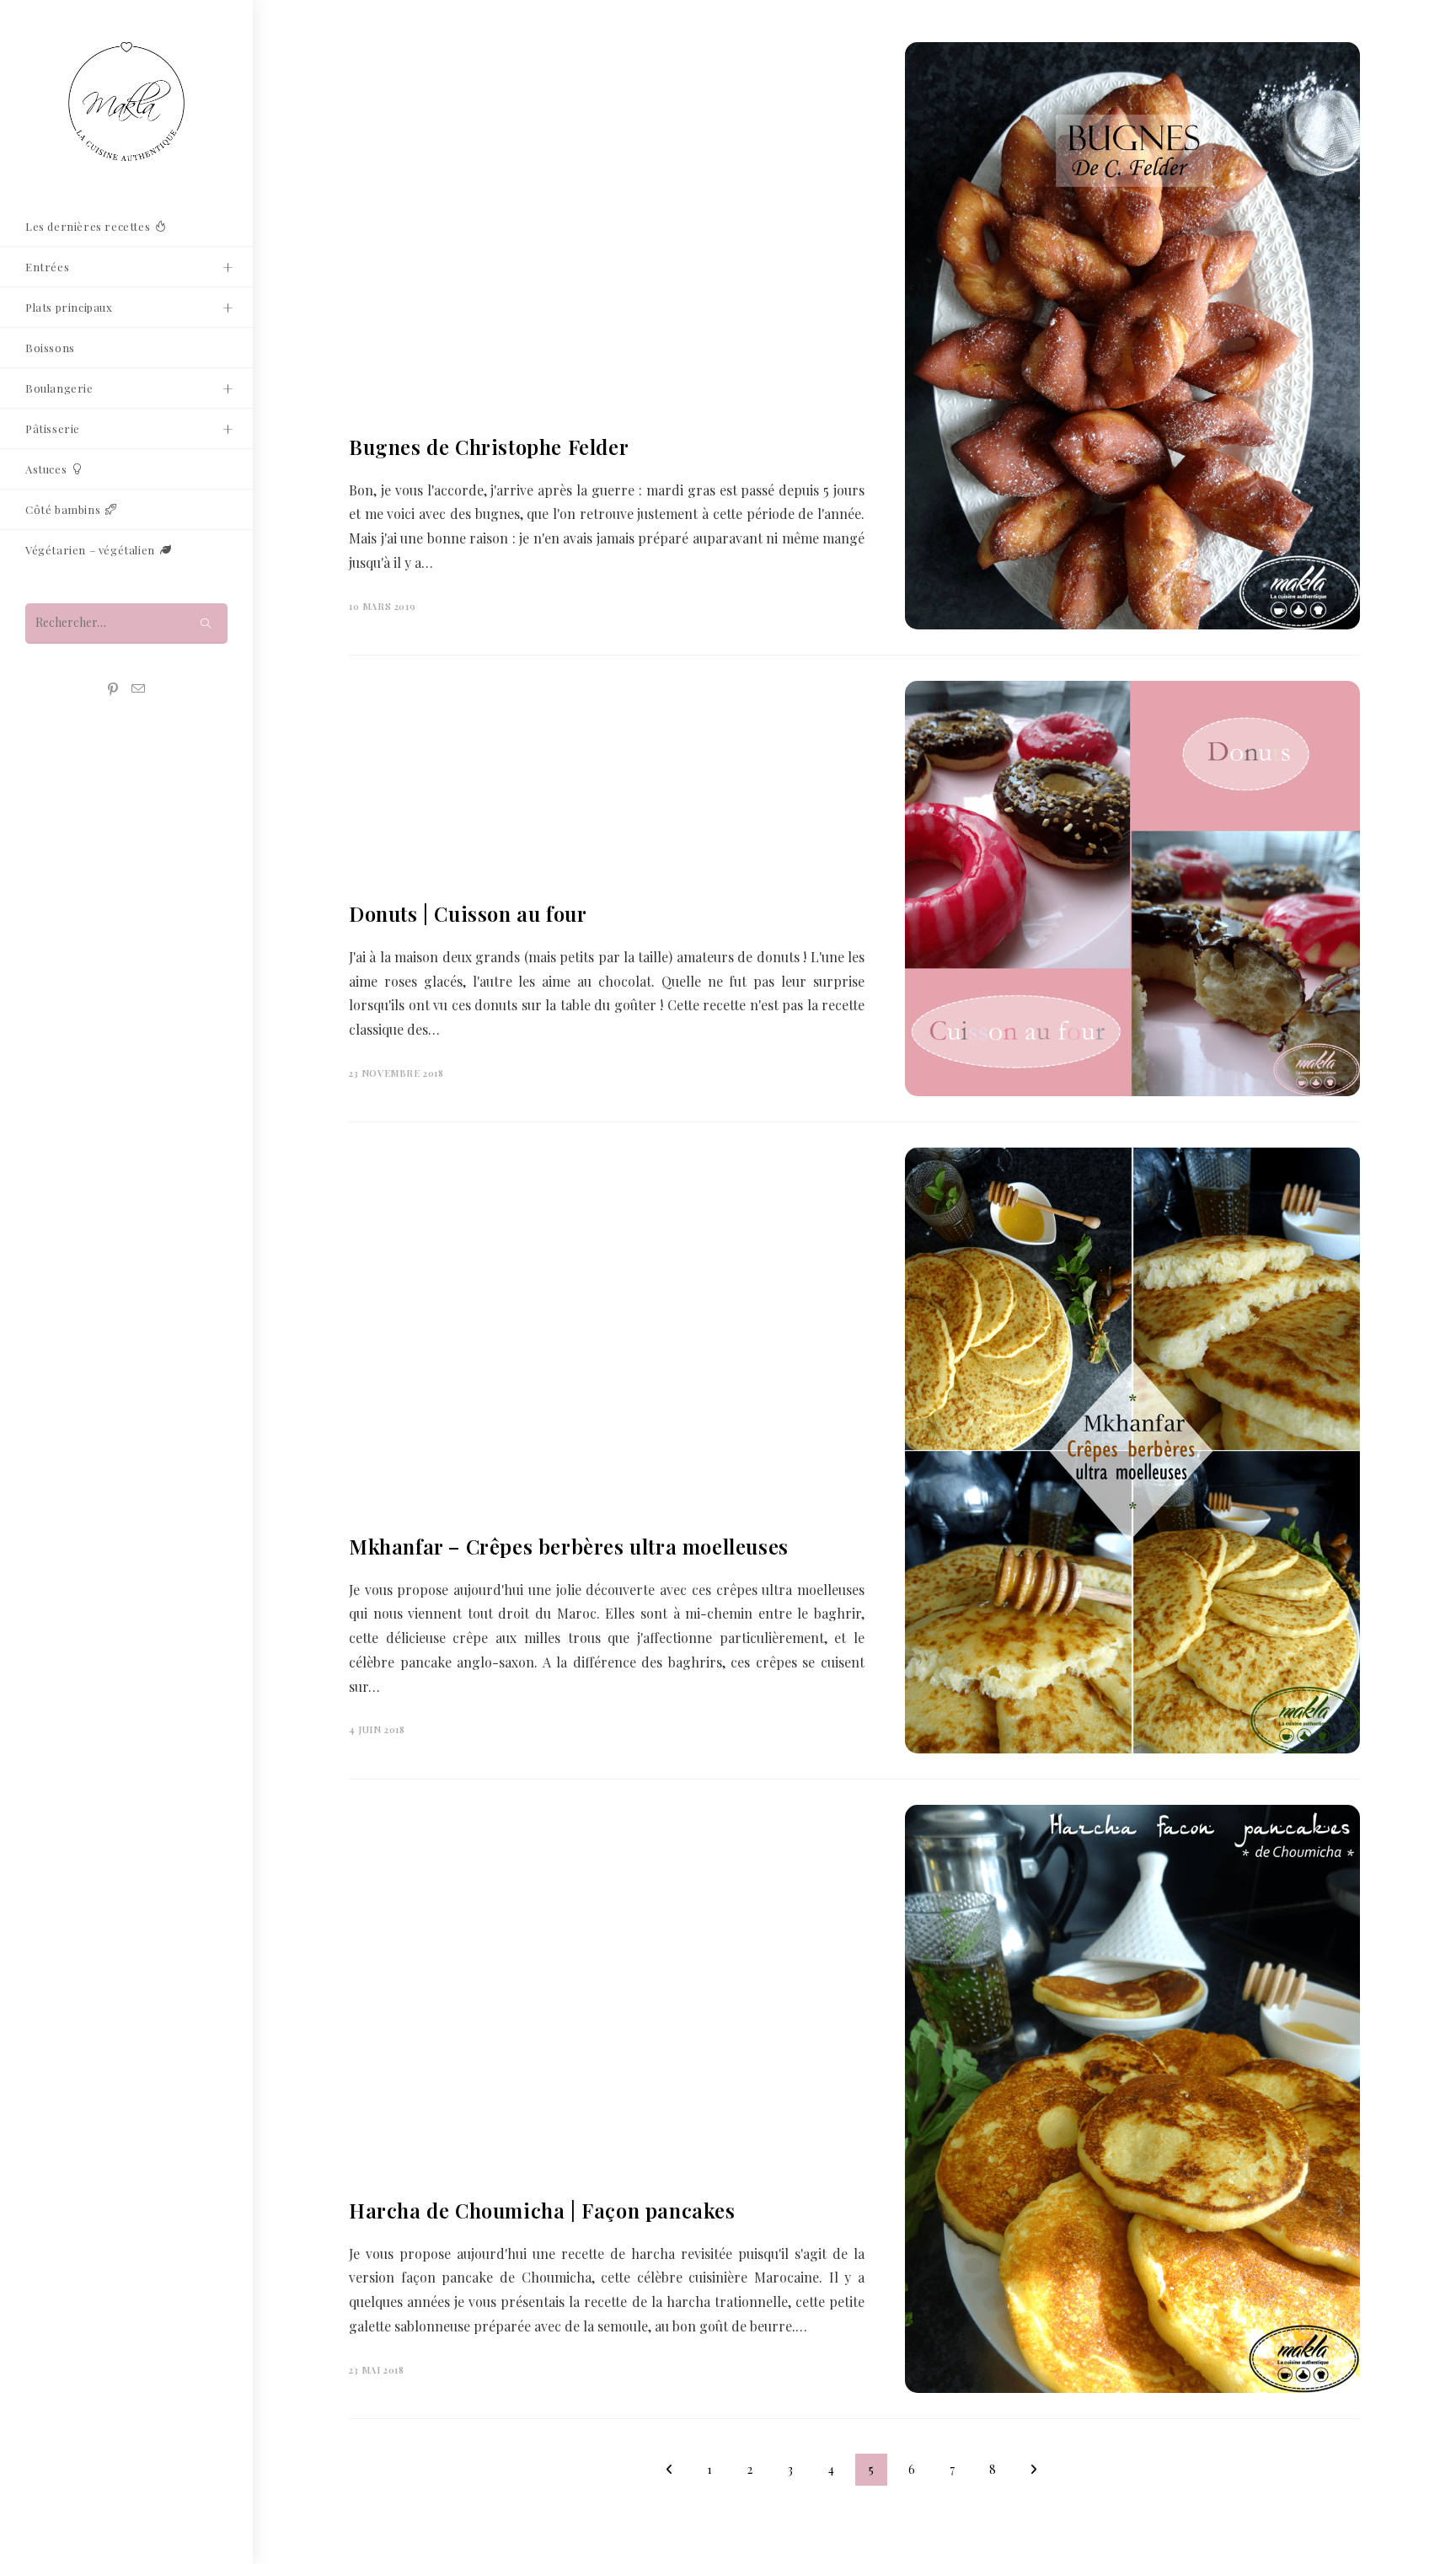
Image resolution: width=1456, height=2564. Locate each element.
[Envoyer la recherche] (206, 623)
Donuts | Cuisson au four (468, 913)
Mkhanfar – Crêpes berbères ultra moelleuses (569, 1546)
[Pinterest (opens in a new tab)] (113, 689)
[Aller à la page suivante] (1033, 2470)
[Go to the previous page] (669, 2470)
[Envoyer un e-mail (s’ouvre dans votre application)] (138, 689)
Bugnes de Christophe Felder (489, 447)
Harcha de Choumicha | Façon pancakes (542, 2210)
